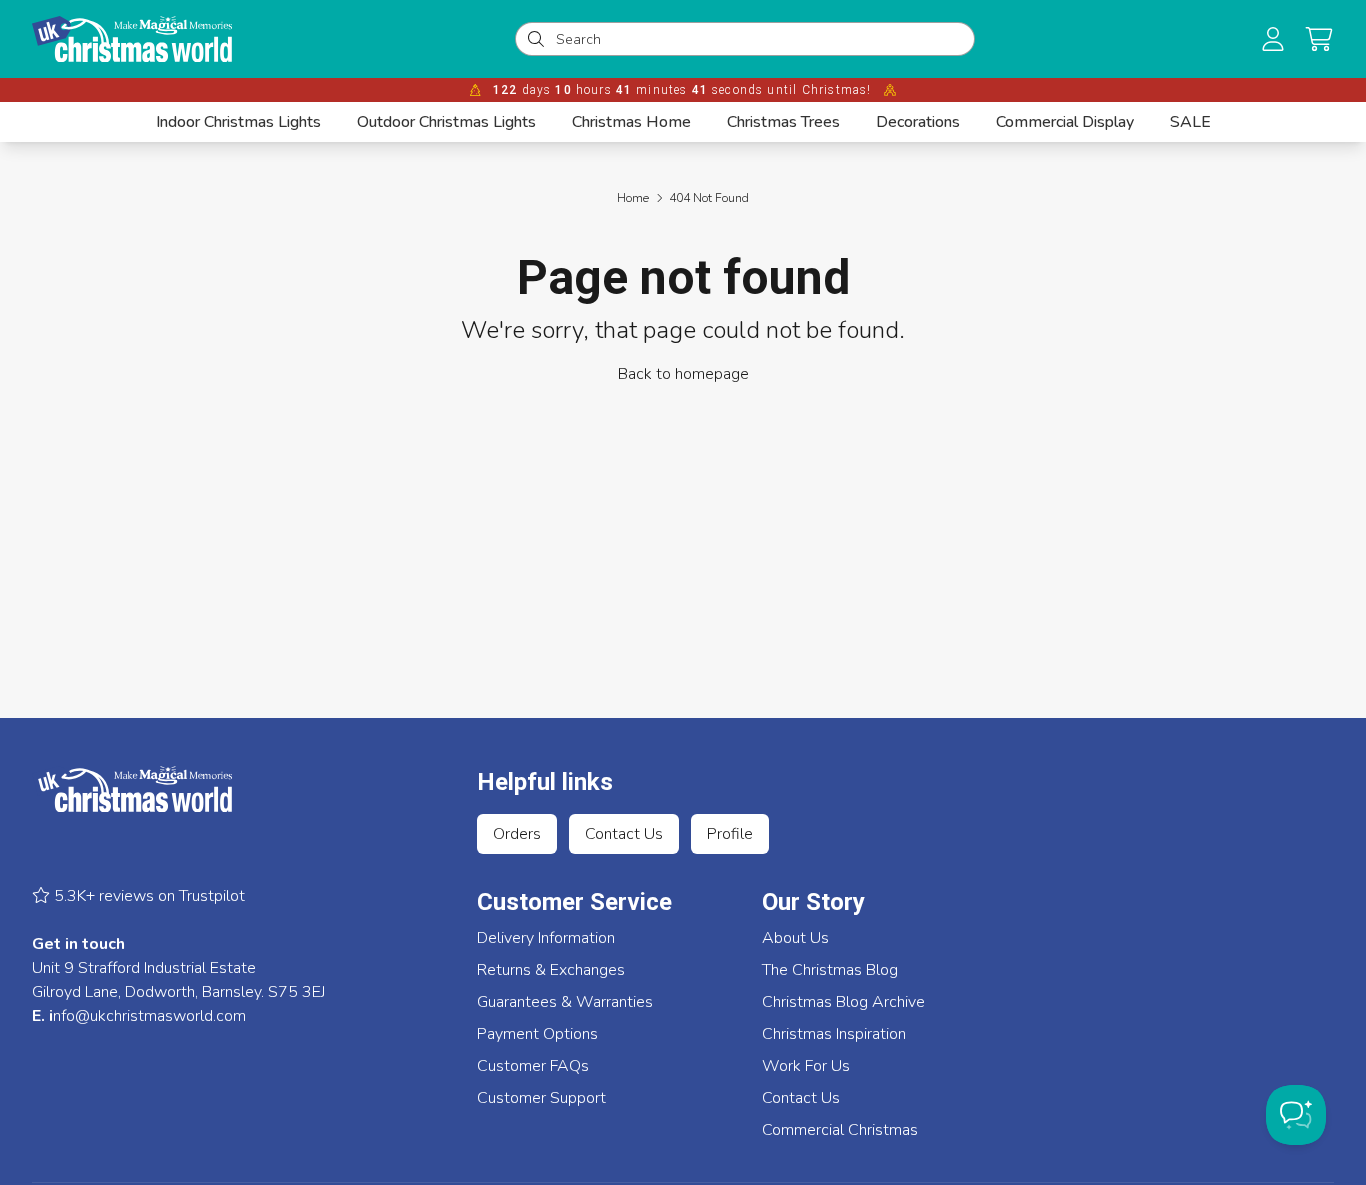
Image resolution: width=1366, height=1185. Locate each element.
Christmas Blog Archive (843, 1002)
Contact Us (624, 834)
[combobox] (759, 39)
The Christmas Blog (830, 970)
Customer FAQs (533, 1066)
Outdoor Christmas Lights (446, 122)
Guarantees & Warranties (565, 1002)
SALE (1190, 122)
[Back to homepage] (132, 39)
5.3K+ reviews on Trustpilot (147, 896)
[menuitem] (238, 122)
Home (633, 198)
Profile (730, 834)
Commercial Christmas (840, 1130)
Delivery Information (546, 938)
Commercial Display (1065, 122)
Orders (517, 834)
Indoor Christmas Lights (238, 122)
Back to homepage (683, 374)
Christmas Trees (783, 122)
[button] (1319, 39)
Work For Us (806, 1066)
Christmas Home (631, 122)
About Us (795, 938)
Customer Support (541, 1098)
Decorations (918, 122)
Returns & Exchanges (551, 970)
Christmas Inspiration (834, 1034)
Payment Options (537, 1034)
